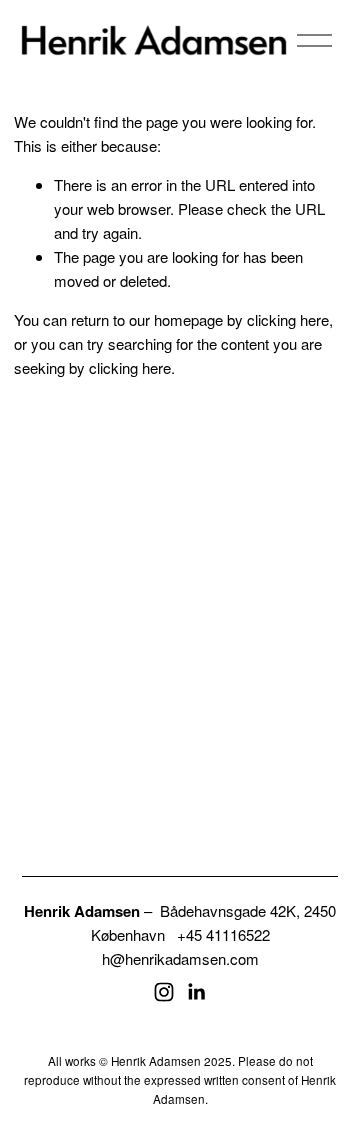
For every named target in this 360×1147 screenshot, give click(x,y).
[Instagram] (164, 992)
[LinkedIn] (196, 992)
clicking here (288, 319)
